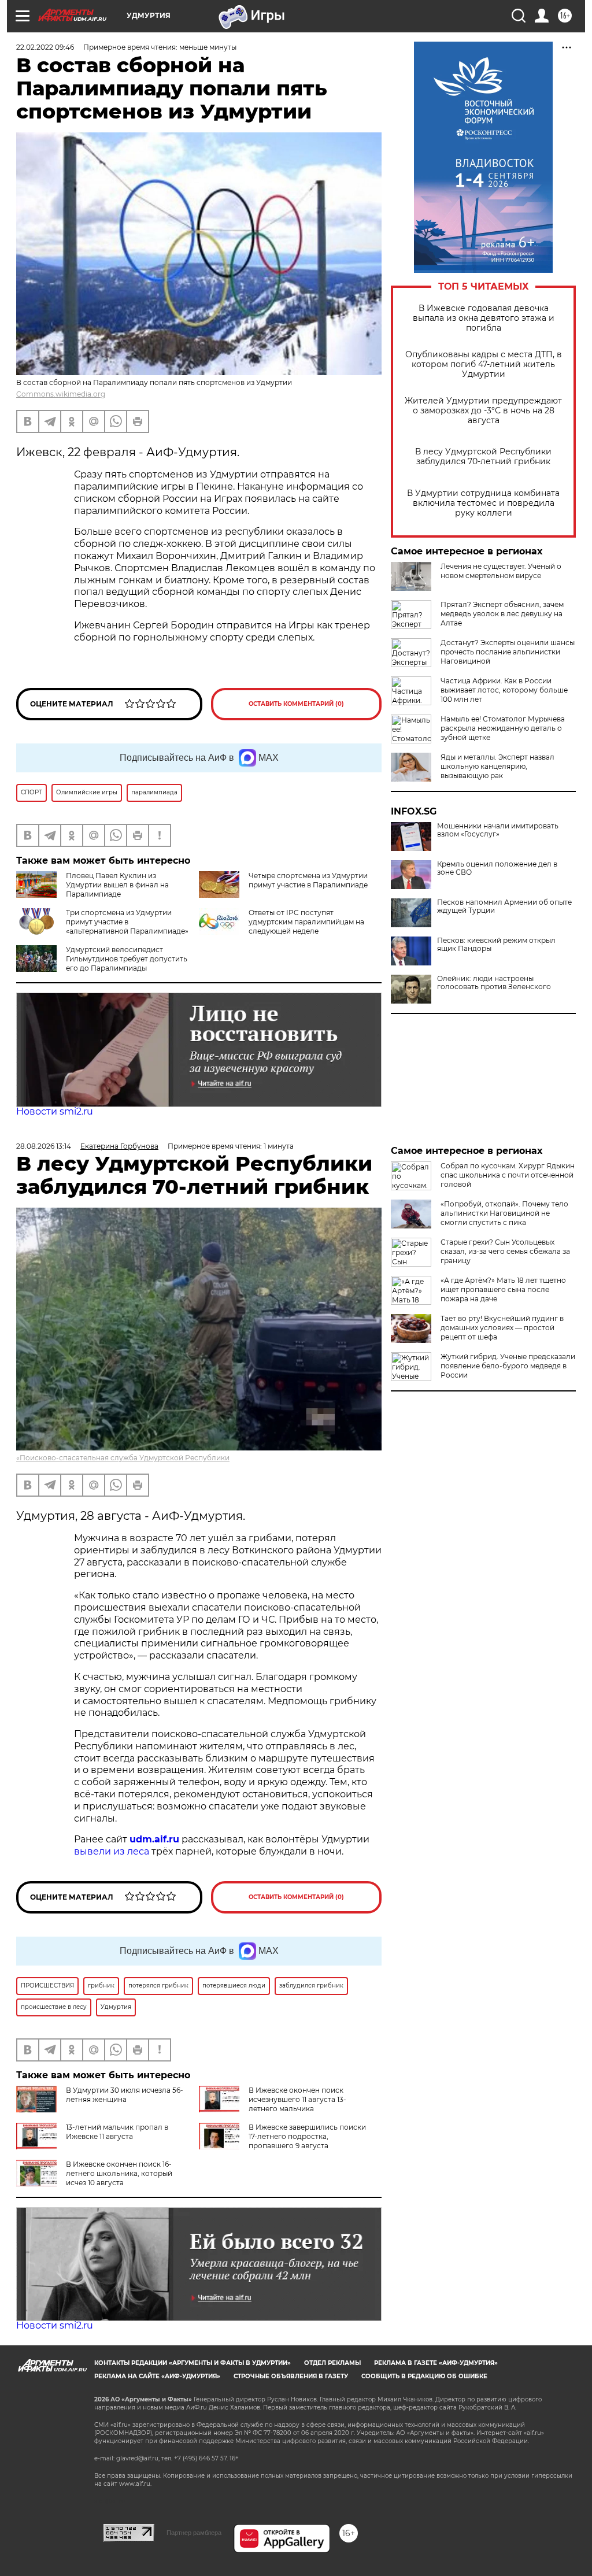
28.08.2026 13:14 (44, 1146)
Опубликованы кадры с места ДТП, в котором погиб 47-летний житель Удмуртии (484, 364)
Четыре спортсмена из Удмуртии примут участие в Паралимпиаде (308, 880)
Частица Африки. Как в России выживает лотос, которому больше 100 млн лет (504, 690)
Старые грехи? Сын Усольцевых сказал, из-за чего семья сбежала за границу (505, 1251)
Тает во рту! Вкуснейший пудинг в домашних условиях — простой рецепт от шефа (502, 1328)
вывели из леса (112, 1851)
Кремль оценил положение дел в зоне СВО (497, 868)
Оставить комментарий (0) (296, 704)
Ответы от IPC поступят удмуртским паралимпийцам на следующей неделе (306, 922)
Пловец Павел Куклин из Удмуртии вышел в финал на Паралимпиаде (117, 885)
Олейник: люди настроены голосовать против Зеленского (494, 983)
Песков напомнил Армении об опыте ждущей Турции (504, 906)
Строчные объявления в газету (291, 2376)
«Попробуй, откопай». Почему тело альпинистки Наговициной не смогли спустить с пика (504, 1213)
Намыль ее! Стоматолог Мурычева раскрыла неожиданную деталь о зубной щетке (503, 728)
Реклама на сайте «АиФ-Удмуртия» (157, 2376)
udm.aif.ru (154, 1839)
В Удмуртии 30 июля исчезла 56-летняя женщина (125, 2095)
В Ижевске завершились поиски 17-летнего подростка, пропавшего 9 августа (307, 2136)
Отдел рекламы (332, 2363)
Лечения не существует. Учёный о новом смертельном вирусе (501, 571)
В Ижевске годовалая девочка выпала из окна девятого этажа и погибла (484, 318)
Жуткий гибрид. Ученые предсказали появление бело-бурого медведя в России (508, 1366)
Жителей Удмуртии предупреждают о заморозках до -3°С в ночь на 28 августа (483, 411)
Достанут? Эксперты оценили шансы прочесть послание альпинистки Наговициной (508, 652)
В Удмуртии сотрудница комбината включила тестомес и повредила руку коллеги (483, 503)
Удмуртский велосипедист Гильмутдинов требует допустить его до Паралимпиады (127, 959)
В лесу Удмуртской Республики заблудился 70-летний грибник (483, 457)
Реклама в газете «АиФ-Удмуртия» (436, 2363)
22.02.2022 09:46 (45, 47)
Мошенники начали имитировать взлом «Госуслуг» (498, 830)
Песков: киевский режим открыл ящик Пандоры (496, 945)
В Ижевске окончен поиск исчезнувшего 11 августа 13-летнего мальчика (297, 2099)
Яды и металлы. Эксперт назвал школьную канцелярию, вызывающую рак (497, 766)
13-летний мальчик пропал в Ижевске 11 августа (117, 2132)
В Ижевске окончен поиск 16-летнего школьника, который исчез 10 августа (119, 2173)
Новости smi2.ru (55, 1111)
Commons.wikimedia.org (61, 394)
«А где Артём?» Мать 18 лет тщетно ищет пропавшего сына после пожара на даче (503, 1289)
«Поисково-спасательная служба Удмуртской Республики (123, 1458)
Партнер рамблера (194, 2533)
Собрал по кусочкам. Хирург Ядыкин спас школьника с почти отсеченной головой (508, 1175)
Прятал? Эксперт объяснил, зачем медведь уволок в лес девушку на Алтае (502, 614)
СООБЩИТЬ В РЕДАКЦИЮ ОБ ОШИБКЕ (424, 2376)
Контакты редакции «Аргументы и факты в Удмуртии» (193, 2363)
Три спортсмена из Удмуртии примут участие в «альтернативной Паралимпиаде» (127, 922)
